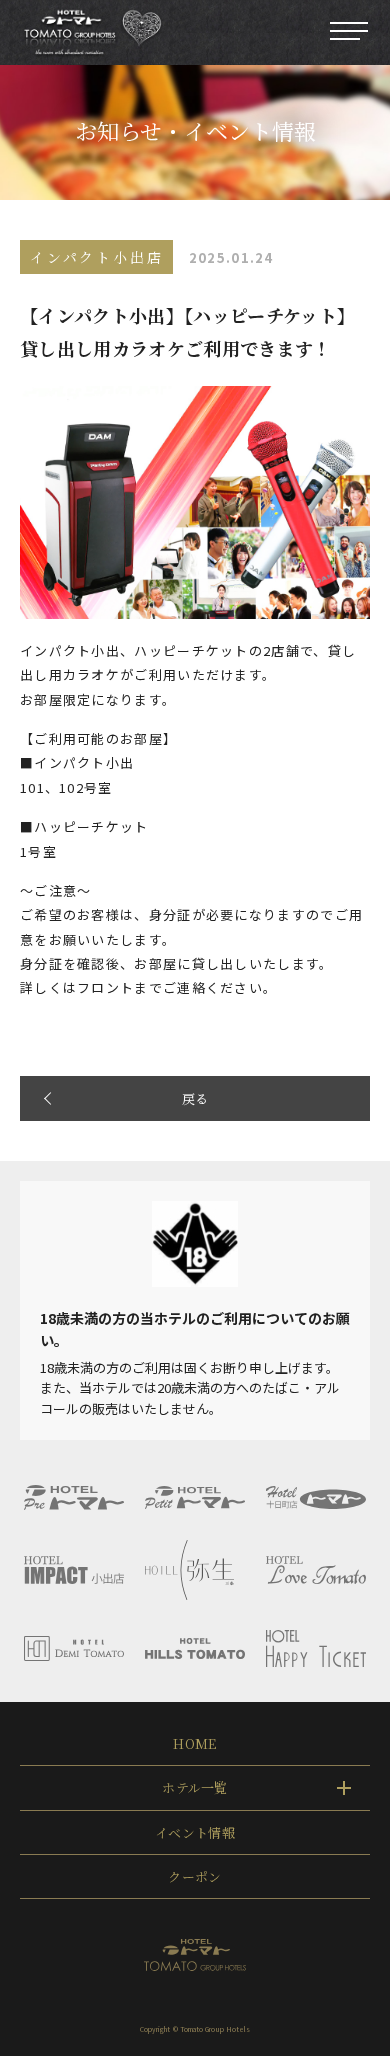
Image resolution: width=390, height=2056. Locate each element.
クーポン (194, 1876)
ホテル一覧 (195, 1787)
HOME (194, 1743)
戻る (195, 1098)
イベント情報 (195, 1832)
